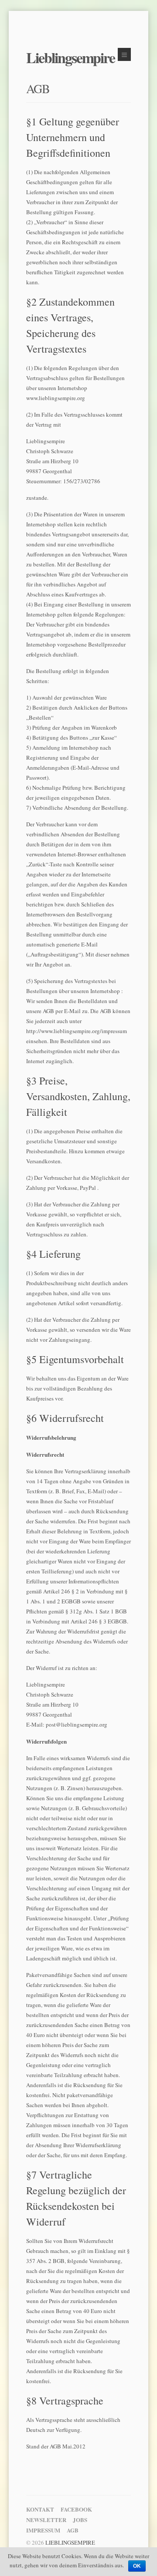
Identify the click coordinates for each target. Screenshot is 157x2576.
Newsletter (46, 2520)
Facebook (76, 2509)
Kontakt (40, 2509)
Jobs (80, 2520)
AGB (38, 88)
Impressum (43, 2530)
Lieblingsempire (70, 57)
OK (137, 2566)
